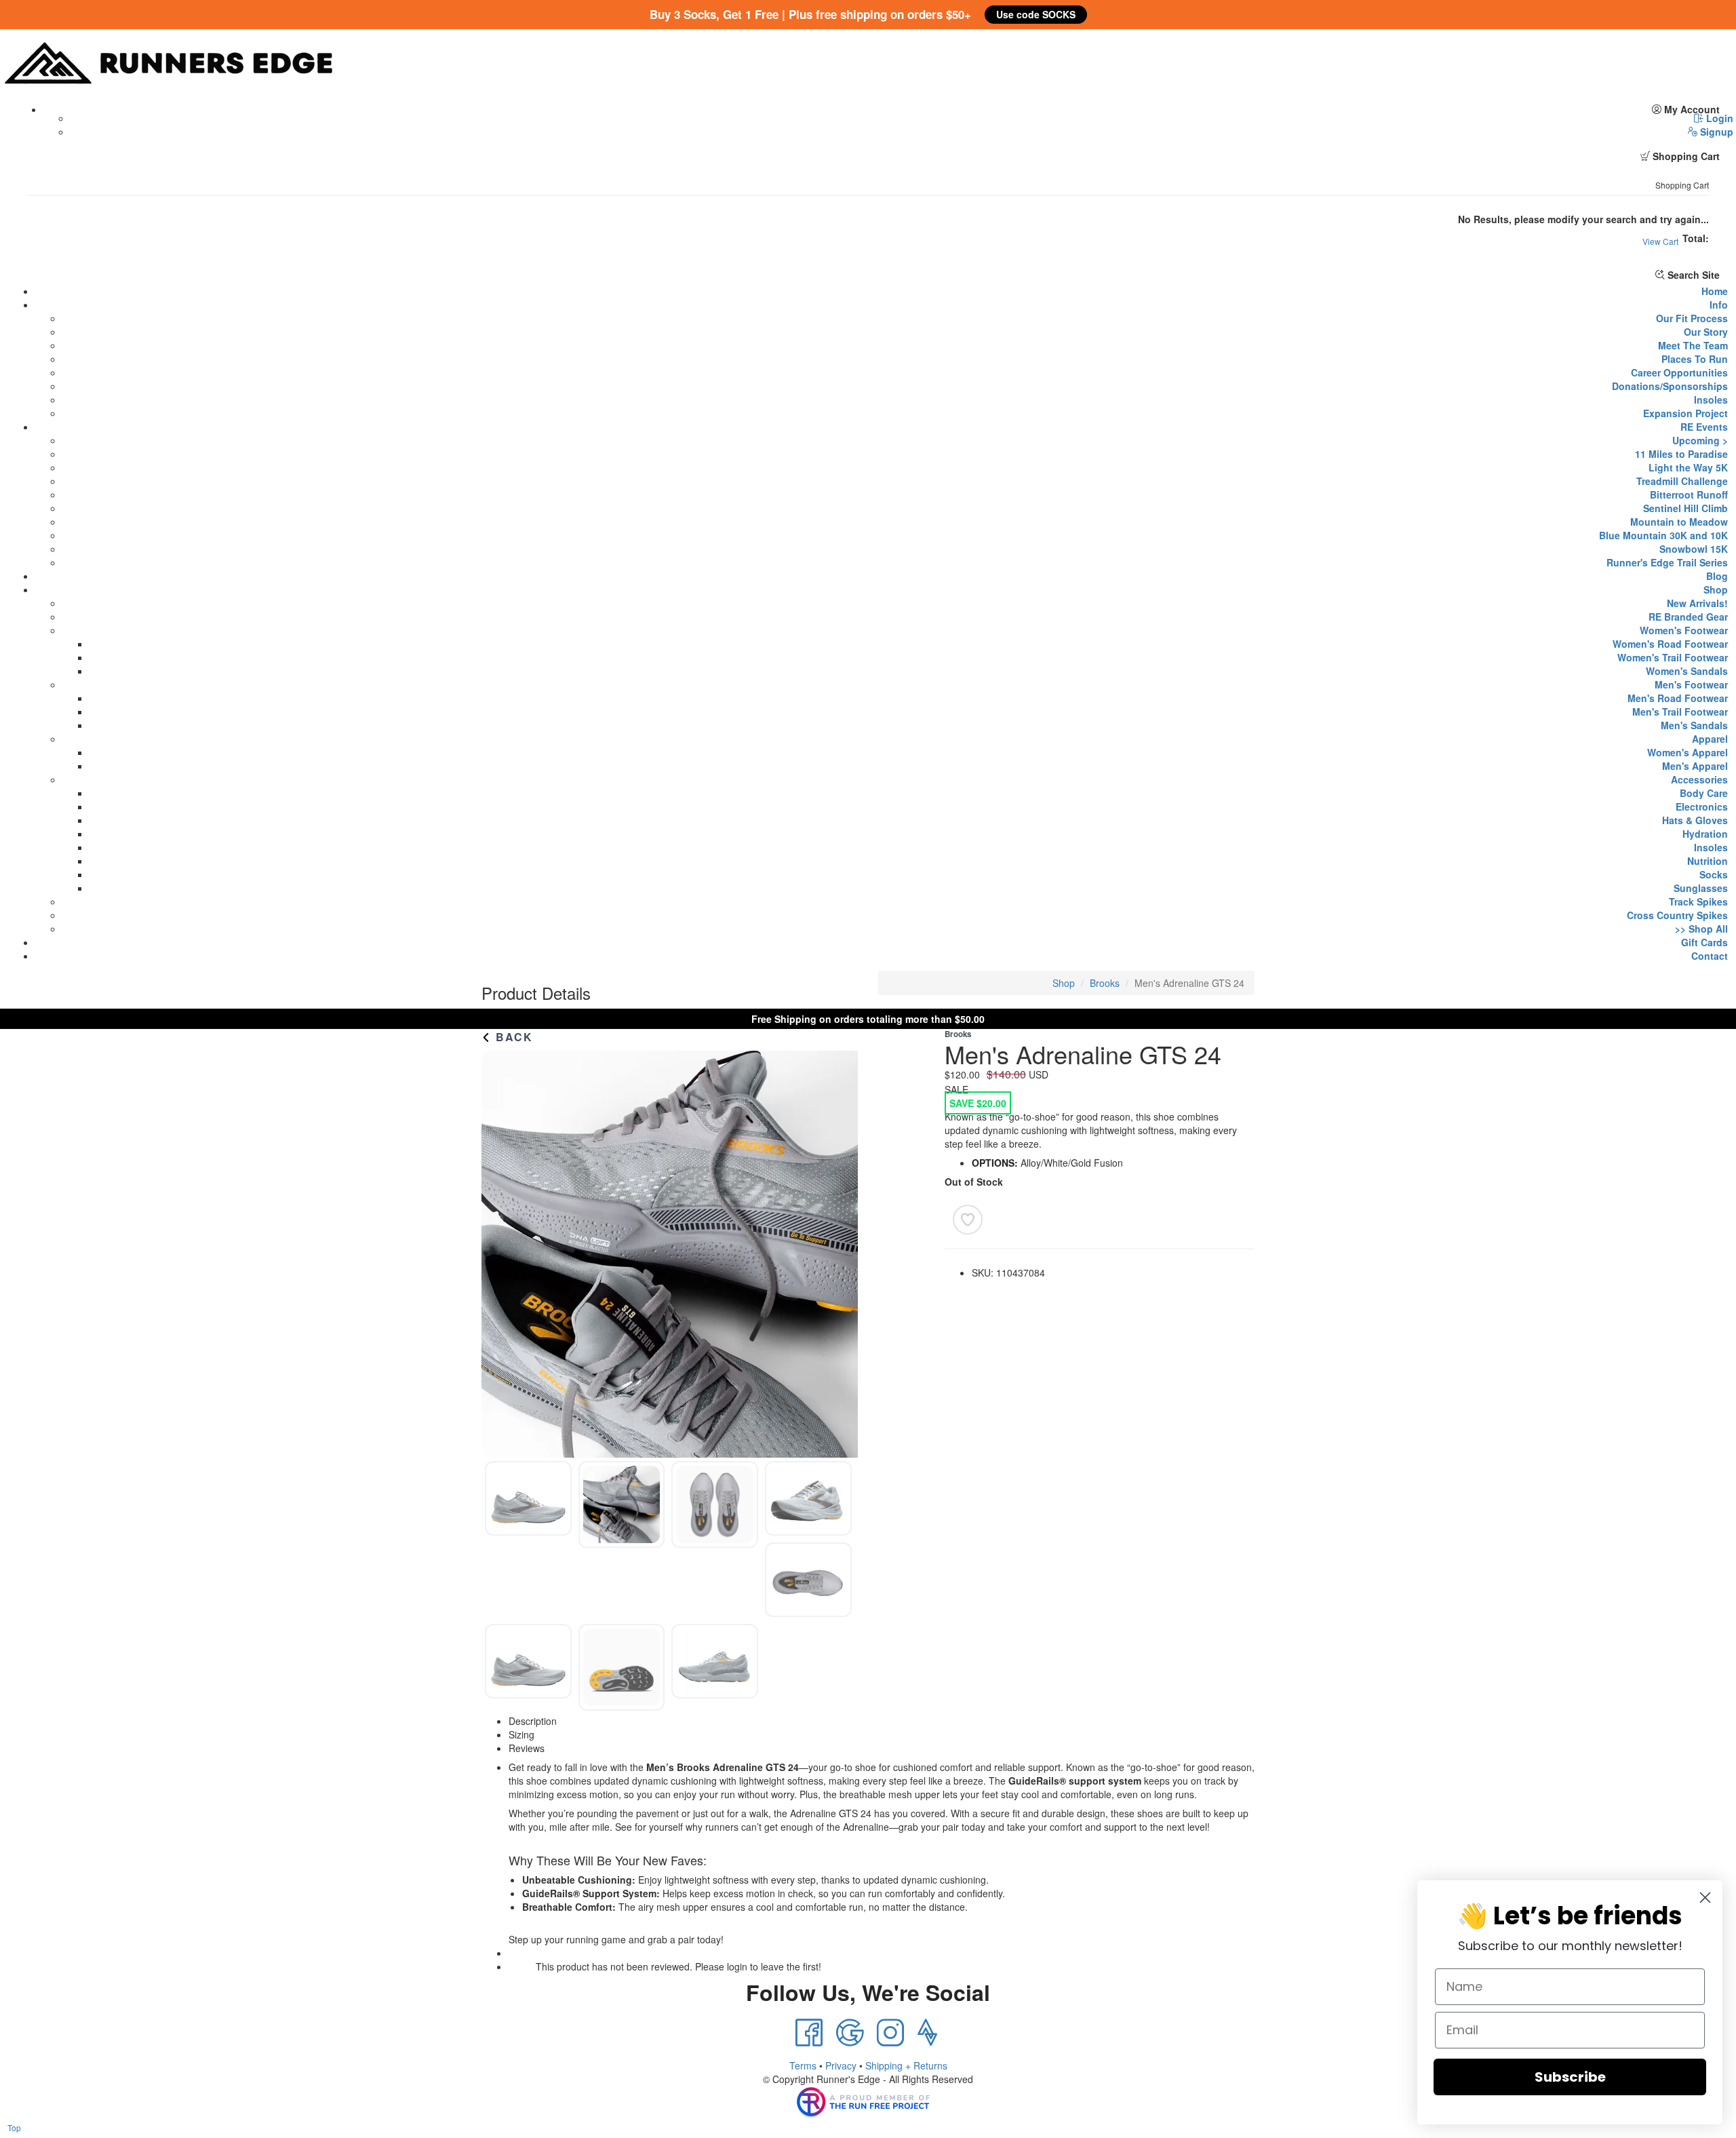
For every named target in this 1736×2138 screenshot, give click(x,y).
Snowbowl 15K (1694, 549)
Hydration (1705, 834)
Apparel (1710, 739)
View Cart (1660, 241)
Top (14, 2127)
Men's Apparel (1695, 766)
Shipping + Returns (906, 2065)
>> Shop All (1701, 929)
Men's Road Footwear (1678, 698)
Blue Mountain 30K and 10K (1663, 535)
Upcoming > (1700, 440)
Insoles (1711, 400)
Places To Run (1695, 359)
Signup (1715, 132)
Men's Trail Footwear (1680, 712)
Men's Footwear (1691, 684)
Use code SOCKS (1036, 14)
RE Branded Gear (1688, 617)
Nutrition (1708, 861)
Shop (1716, 589)
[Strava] (927, 2033)
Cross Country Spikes (1677, 915)
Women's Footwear (1684, 630)
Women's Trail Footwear (1673, 657)
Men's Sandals (1694, 725)
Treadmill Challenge (1682, 481)
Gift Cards (1704, 942)
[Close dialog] (1705, 1898)
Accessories (1699, 779)
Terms (803, 2065)
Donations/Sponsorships (1670, 386)
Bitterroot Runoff (1689, 494)
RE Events (1704, 427)
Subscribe (1570, 2077)
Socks (1714, 874)
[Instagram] (890, 2033)
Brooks (1105, 983)
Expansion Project (1685, 413)
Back (512, 1037)
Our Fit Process (1692, 318)
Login (1718, 118)
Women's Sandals (1687, 671)
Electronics (1702, 806)
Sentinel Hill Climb (1685, 508)
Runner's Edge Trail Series (1667, 562)
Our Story (1706, 332)
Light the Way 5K (1688, 467)
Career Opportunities (1679, 372)
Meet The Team (1693, 345)
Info (1719, 305)
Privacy (841, 2065)
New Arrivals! (1697, 603)
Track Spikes (1698, 901)
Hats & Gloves (1695, 820)
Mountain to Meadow (1679, 522)
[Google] (850, 2033)
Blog (1717, 576)
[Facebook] (809, 2033)
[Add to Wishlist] (968, 1220)
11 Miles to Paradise (1681, 454)
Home (1715, 291)
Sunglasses (1701, 888)
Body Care (1704, 793)
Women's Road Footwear (1670, 644)
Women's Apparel (1688, 752)
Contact (1710, 956)
